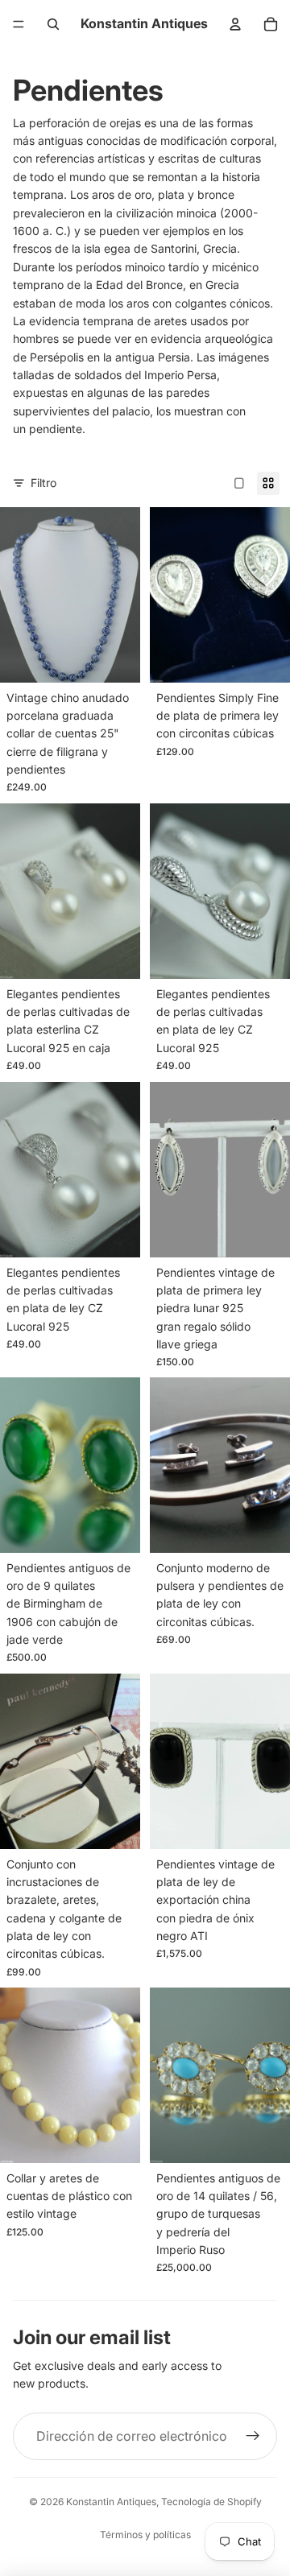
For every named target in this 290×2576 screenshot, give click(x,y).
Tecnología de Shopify (211, 2502)
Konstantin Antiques (111, 2502)
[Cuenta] (235, 24)
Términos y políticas (145, 2535)
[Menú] (19, 24)
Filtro (43, 483)
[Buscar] (53, 24)
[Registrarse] (253, 2437)
